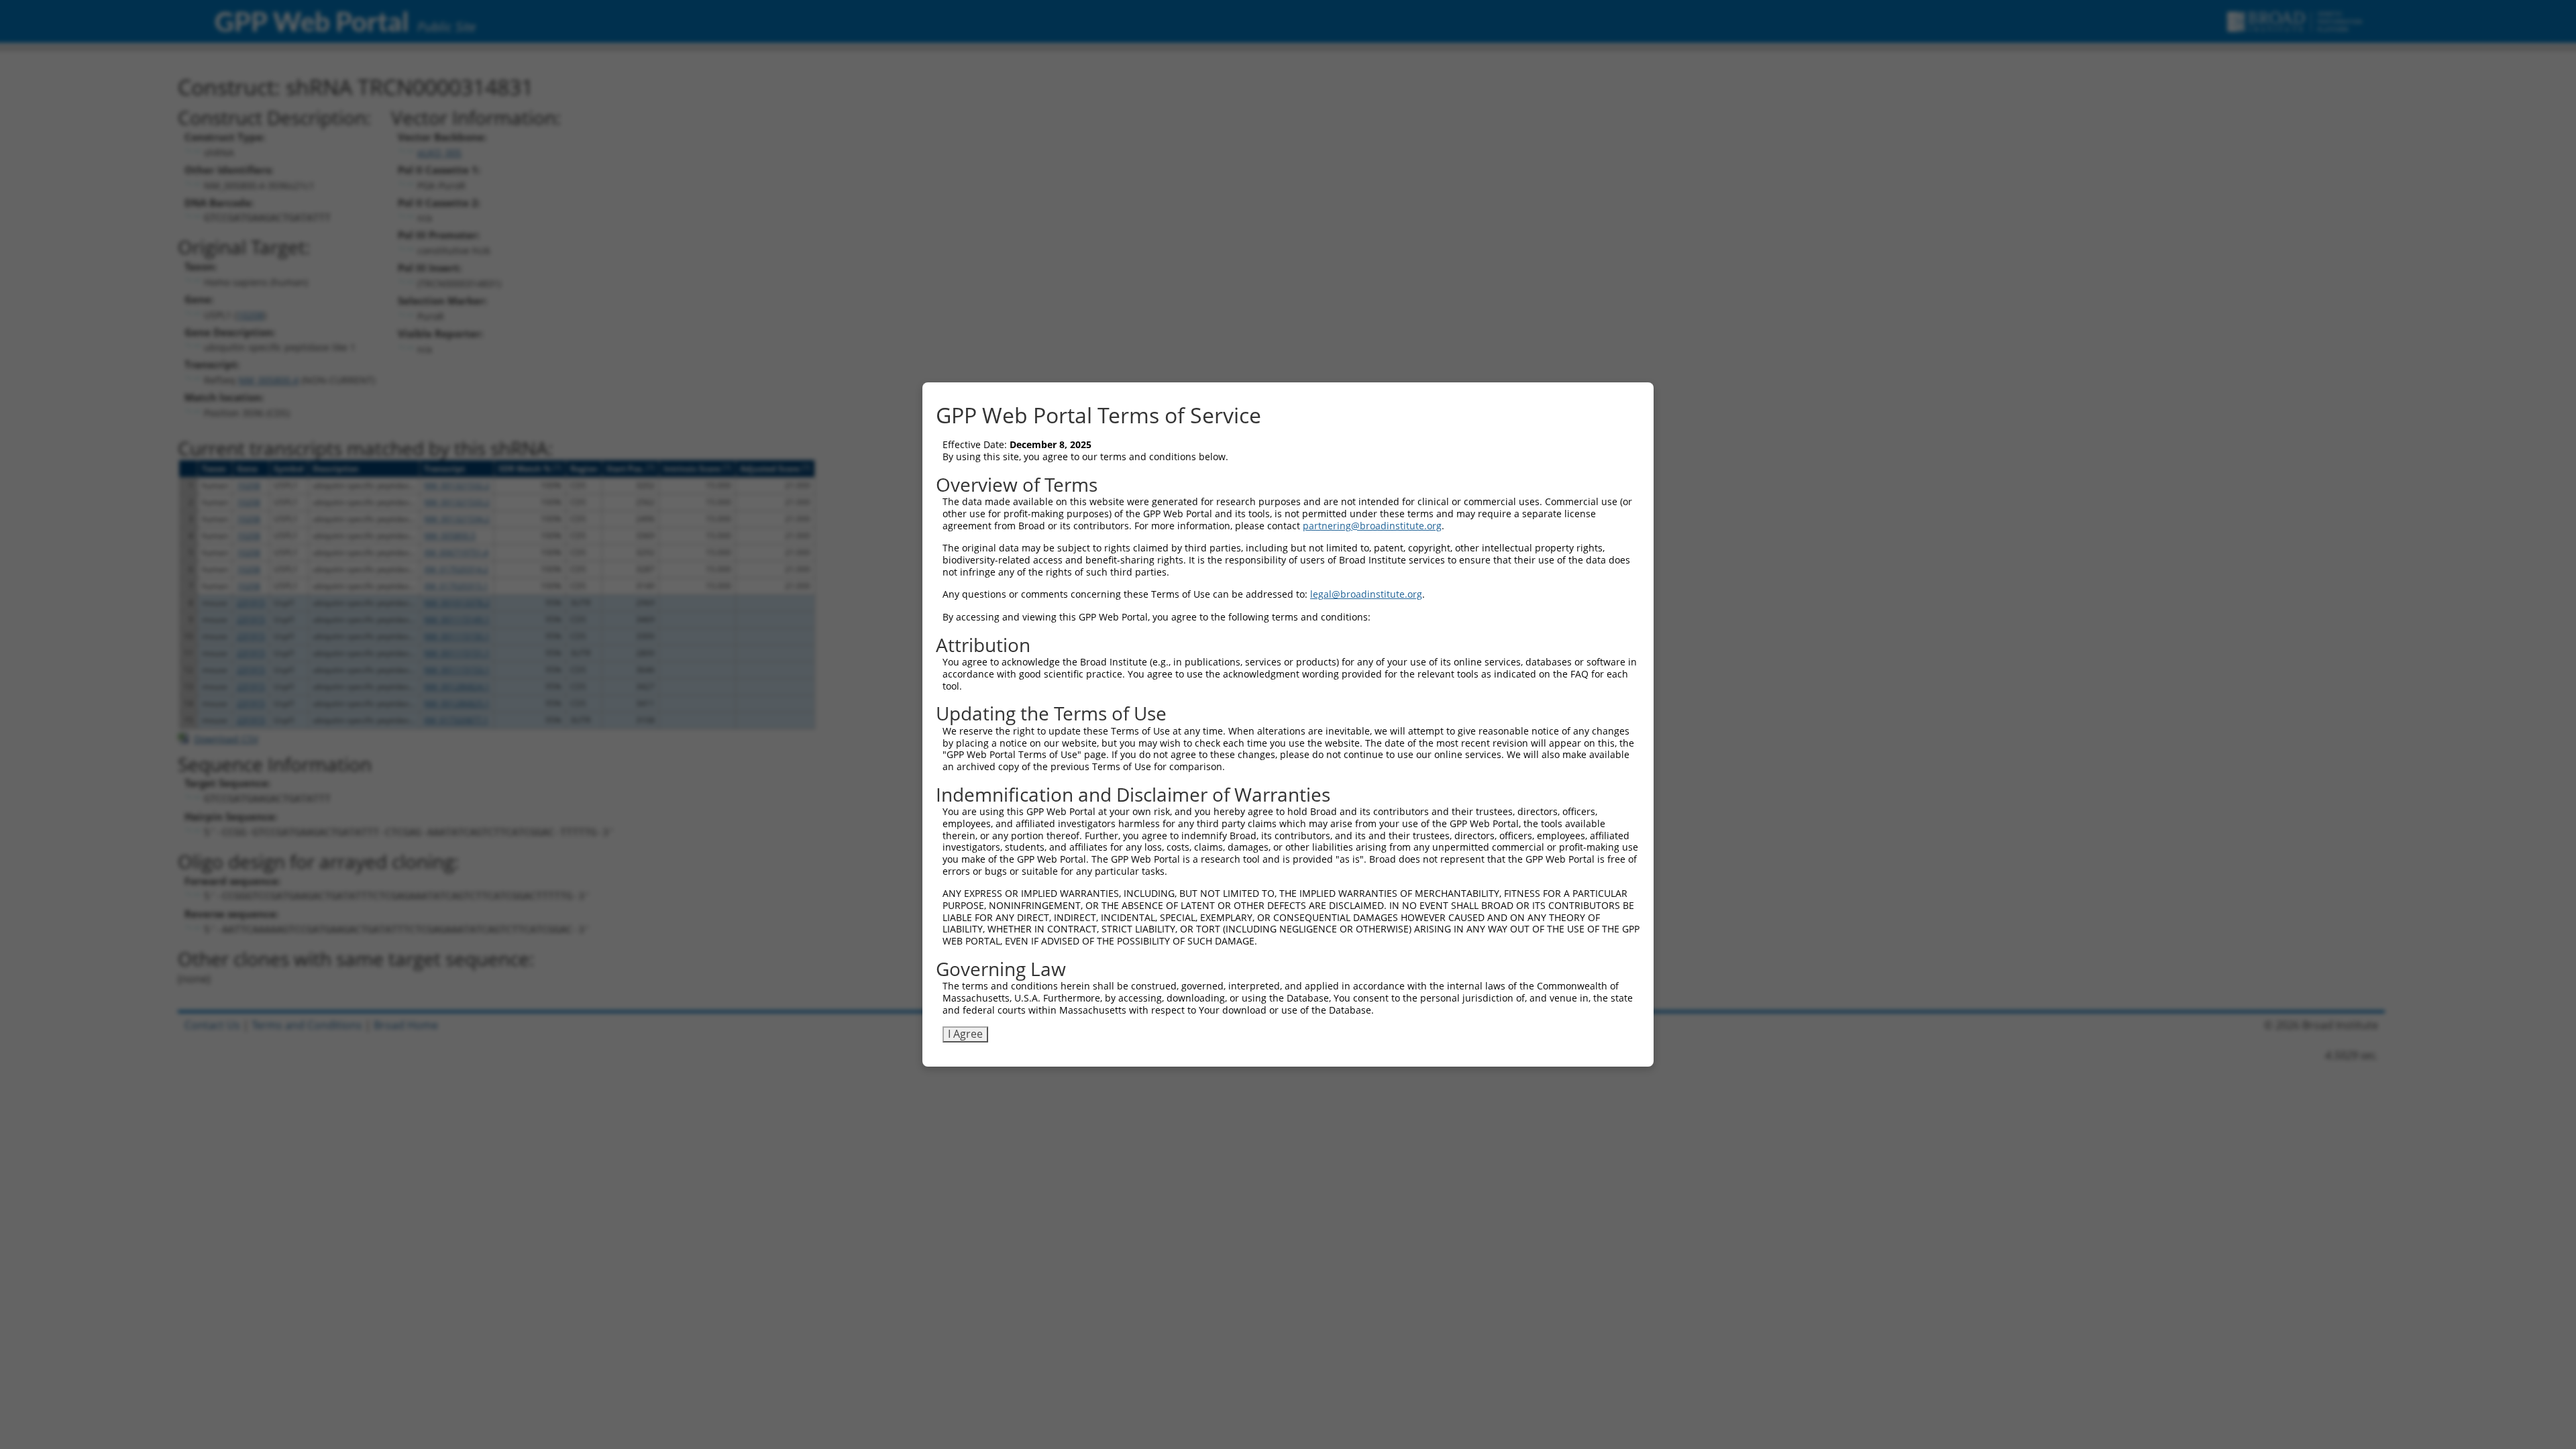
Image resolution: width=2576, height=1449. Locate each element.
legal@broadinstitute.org (1366, 594)
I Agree (965, 1034)
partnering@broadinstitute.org (1372, 526)
